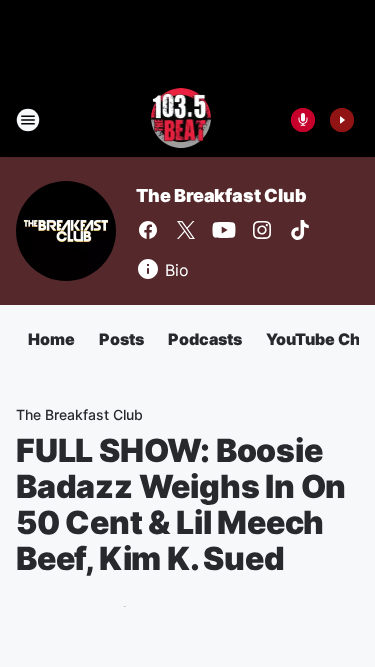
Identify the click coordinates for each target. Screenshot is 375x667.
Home (51, 339)
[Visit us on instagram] (262, 230)
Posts (121, 339)
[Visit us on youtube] (224, 230)
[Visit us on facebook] (148, 230)
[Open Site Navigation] (28, 120)
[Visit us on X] (186, 230)
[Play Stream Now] (342, 120)
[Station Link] (181, 120)
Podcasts (205, 339)
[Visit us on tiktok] (300, 230)
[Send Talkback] (303, 120)
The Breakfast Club (221, 195)
